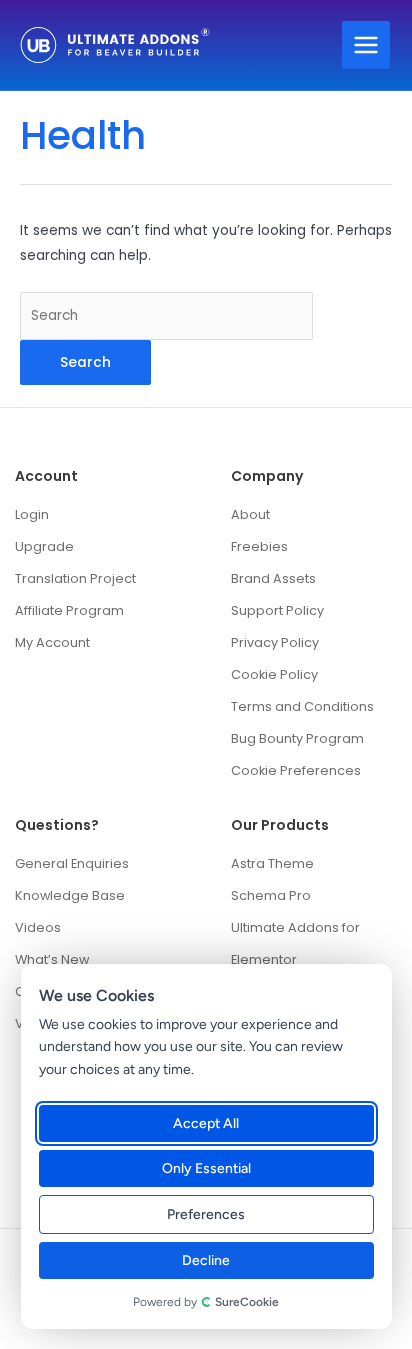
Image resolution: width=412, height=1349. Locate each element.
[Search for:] (166, 315)
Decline (207, 1260)
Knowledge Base (70, 895)
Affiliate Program (69, 610)
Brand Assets (273, 578)
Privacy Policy (275, 642)
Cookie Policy (274, 674)
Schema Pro (271, 895)
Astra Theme (272, 863)
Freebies (259, 546)
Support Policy (277, 610)
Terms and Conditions (302, 706)
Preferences (207, 1214)
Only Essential (206, 1168)
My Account (52, 642)
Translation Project (75, 578)
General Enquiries (72, 863)
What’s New (52, 959)
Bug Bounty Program (297, 738)
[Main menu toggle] (366, 45)
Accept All (207, 1123)
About (250, 514)
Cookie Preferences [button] (296, 770)
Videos (38, 927)
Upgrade (44, 546)
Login (32, 514)
